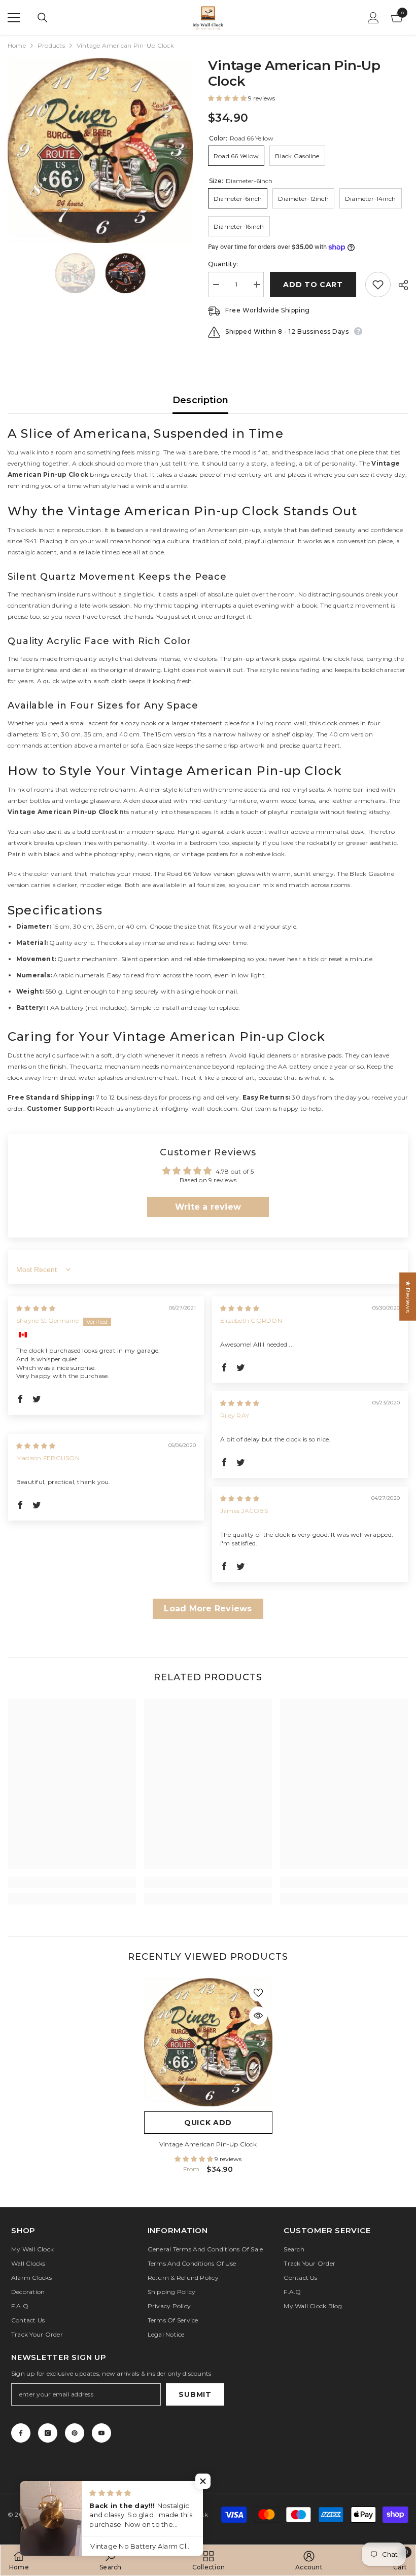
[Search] (43, 18)
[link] (72, 1882)
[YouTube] (101, 2433)
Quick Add (208, 2123)
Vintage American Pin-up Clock (208, 2144)
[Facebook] (21, 2433)
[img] (36, 1308)
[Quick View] (258, 2016)
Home (17, 45)
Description (201, 400)
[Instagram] (48, 2433)
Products (51, 45)
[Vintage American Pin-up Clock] (208, 2042)
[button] (228, 98)
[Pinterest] (75, 2433)
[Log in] (373, 18)
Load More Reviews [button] (208, 1609)
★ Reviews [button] (408, 1296)
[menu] (14, 18)
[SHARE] (400, 285)
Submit (195, 2394)
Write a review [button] (208, 1207)
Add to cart (315, 285)
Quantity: (223, 264)
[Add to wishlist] (378, 285)
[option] (100, 150)
